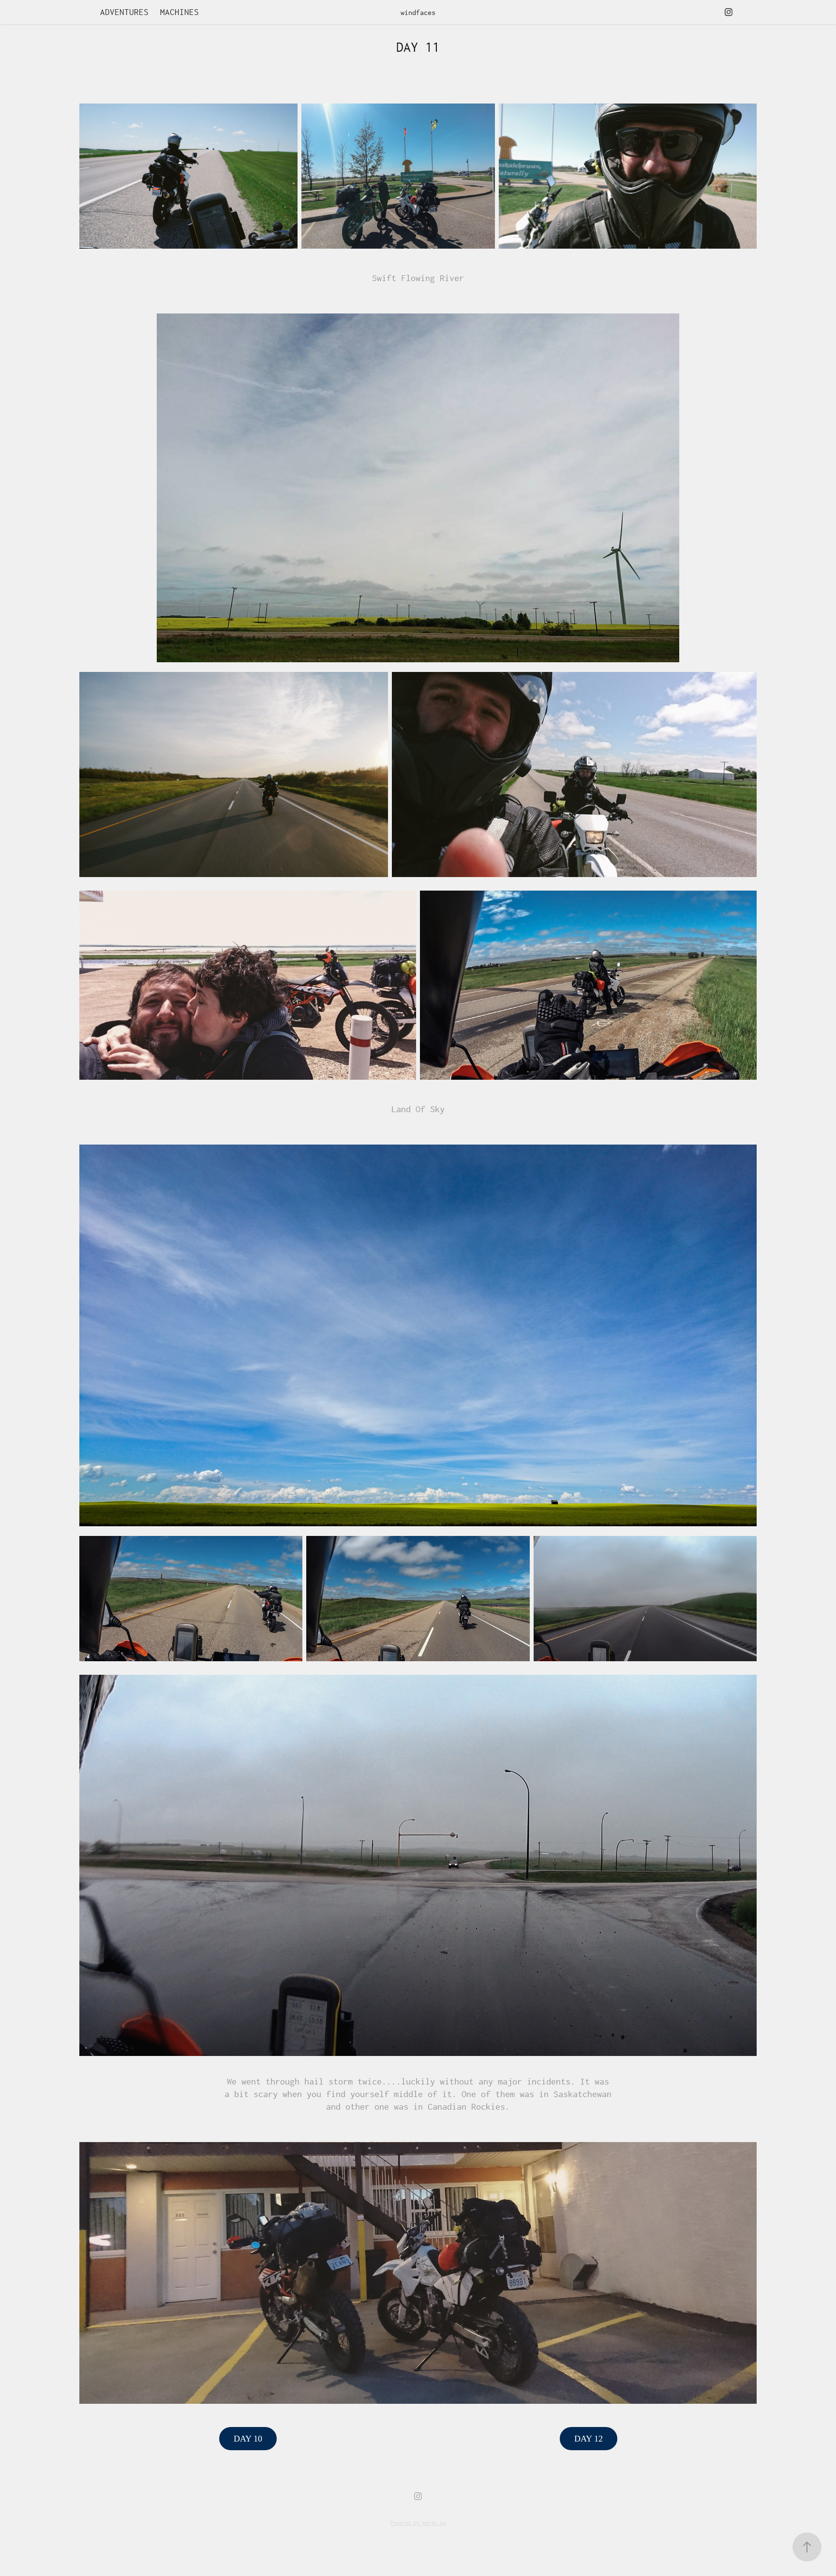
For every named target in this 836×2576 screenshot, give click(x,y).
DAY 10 (248, 2439)
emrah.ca (434, 2523)
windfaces (418, 12)
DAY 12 (589, 2439)
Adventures (124, 12)
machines (179, 12)
